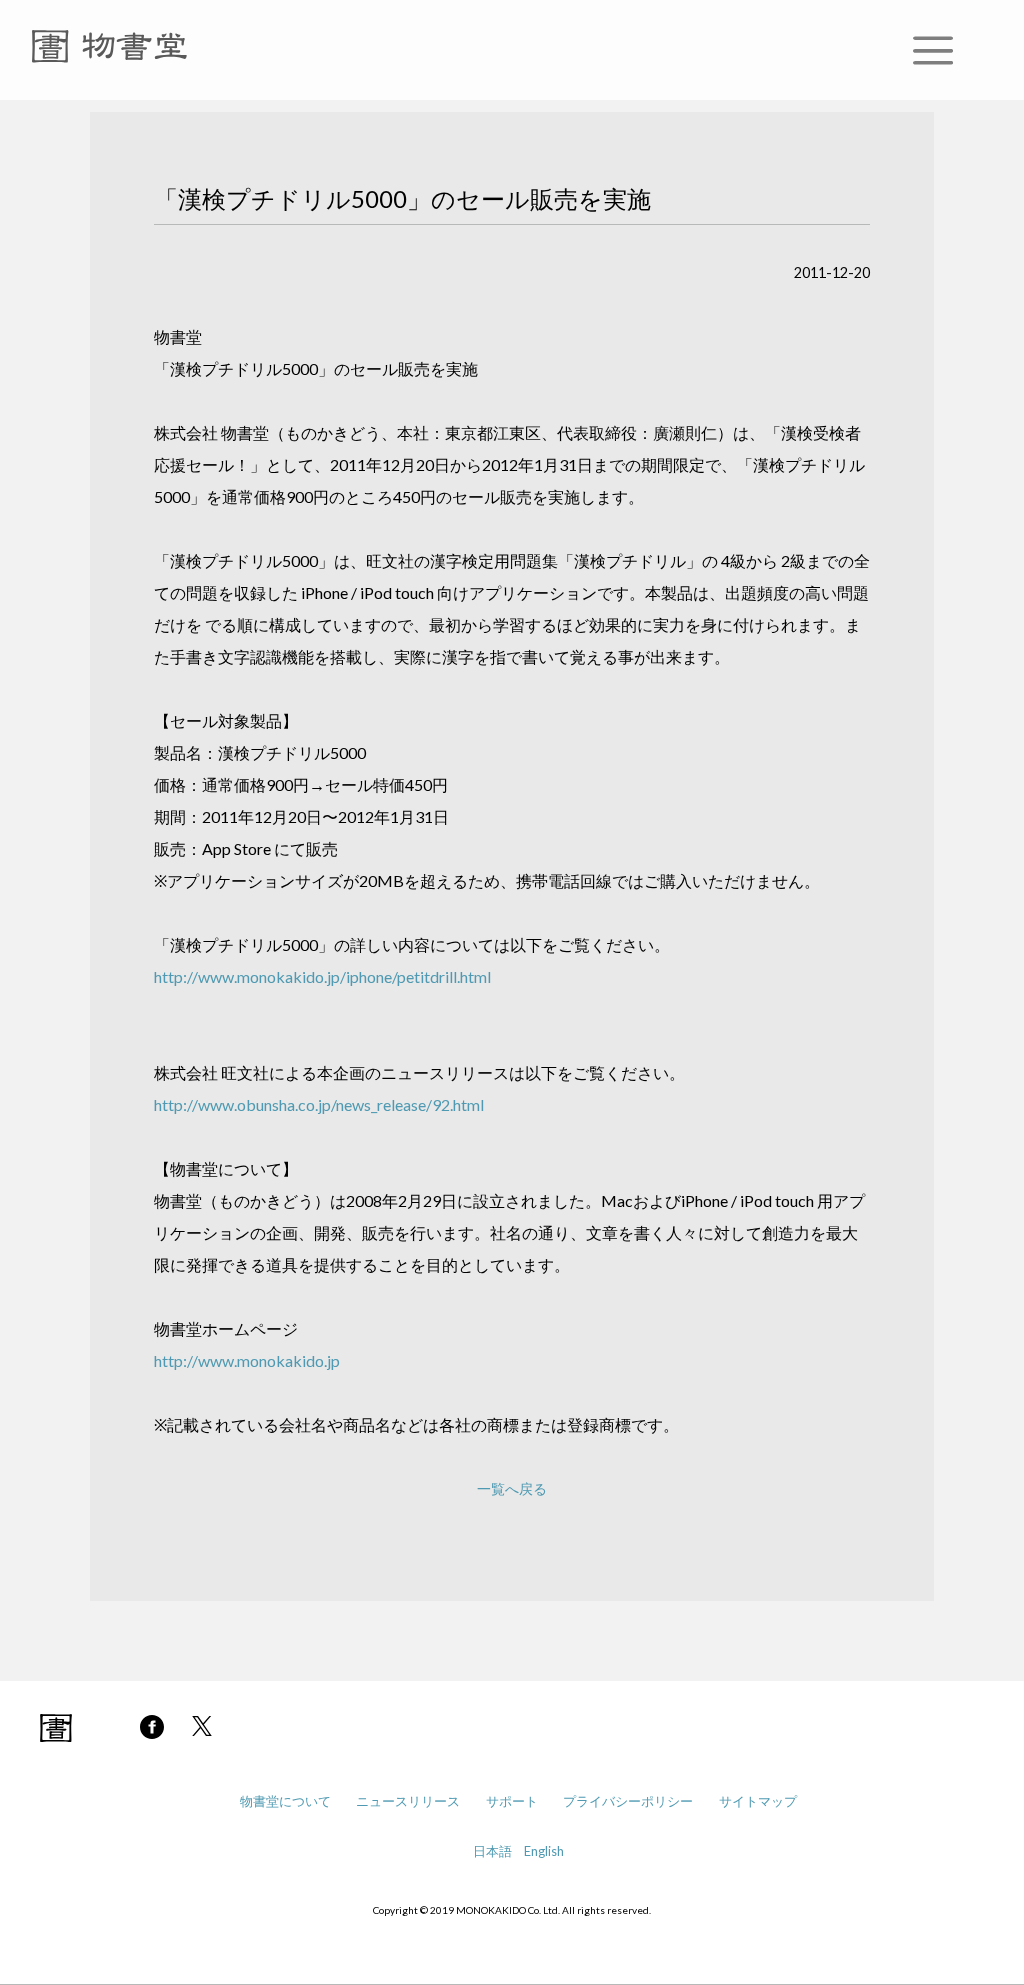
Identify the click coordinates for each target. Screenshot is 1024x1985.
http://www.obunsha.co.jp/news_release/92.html (319, 1104)
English (544, 1851)
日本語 (492, 1851)
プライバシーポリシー (628, 1801)
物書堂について (285, 1801)
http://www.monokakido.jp (247, 1360)
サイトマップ (758, 1801)
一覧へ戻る (512, 1488)
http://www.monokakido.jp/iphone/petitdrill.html (322, 976)
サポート (512, 1801)
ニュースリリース (408, 1801)
